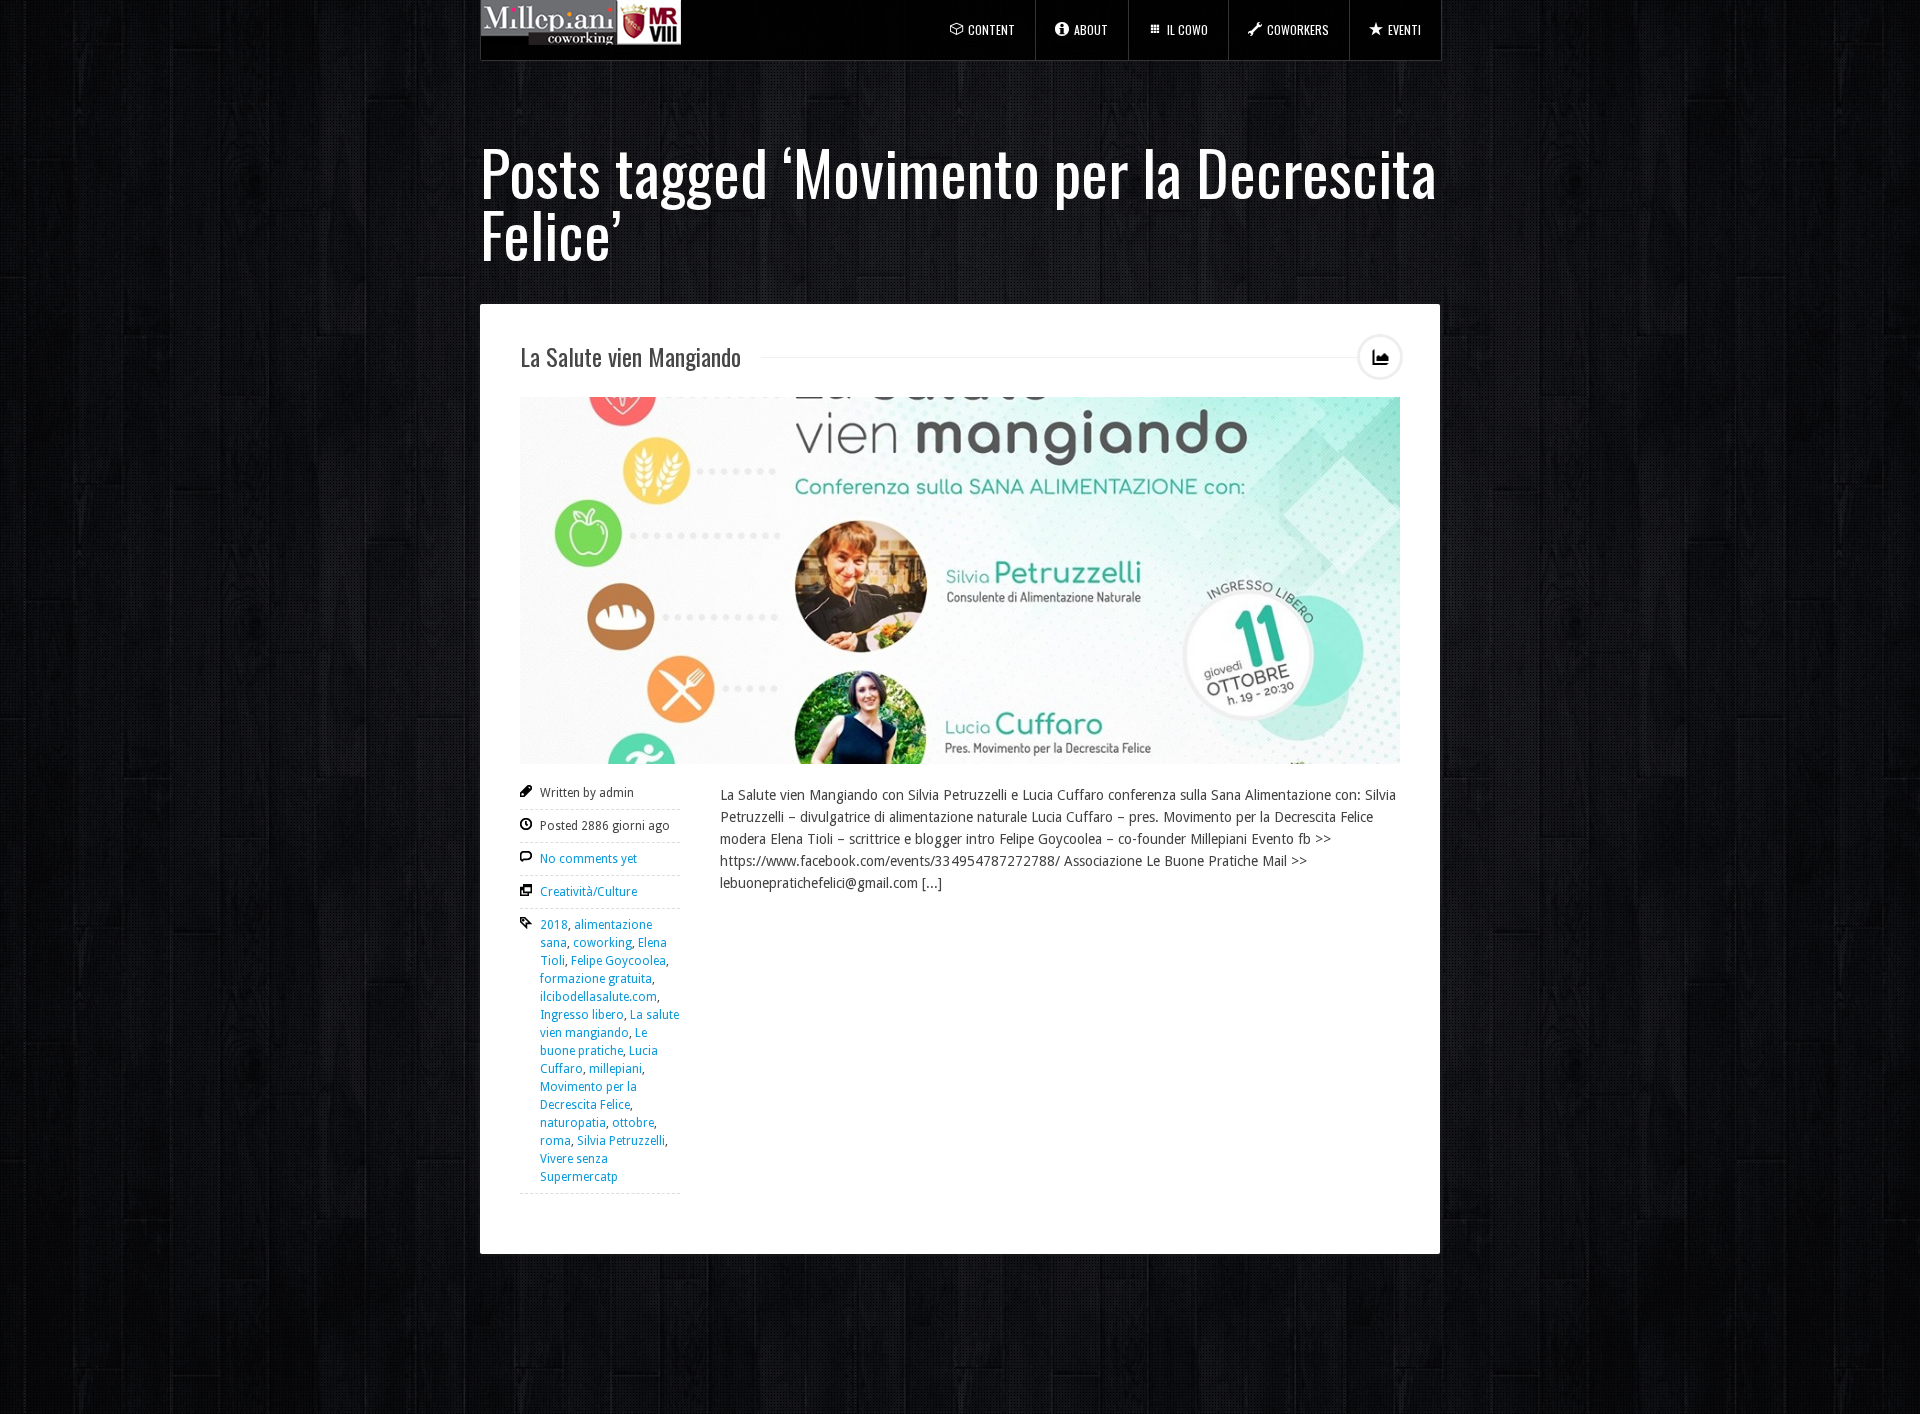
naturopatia (573, 1123)
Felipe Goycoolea (618, 961)
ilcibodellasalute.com (598, 997)
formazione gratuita (596, 979)
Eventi (1404, 29)
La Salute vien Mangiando (630, 356)
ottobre (633, 1123)
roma (555, 1141)
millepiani (615, 1069)
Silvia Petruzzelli (621, 1141)
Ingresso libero (582, 1015)
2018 (554, 925)
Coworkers (1298, 29)
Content (991, 29)
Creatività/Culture (588, 892)
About (1091, 29)
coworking (602, 943)
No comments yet (588, 859)
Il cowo (1187, 29)
